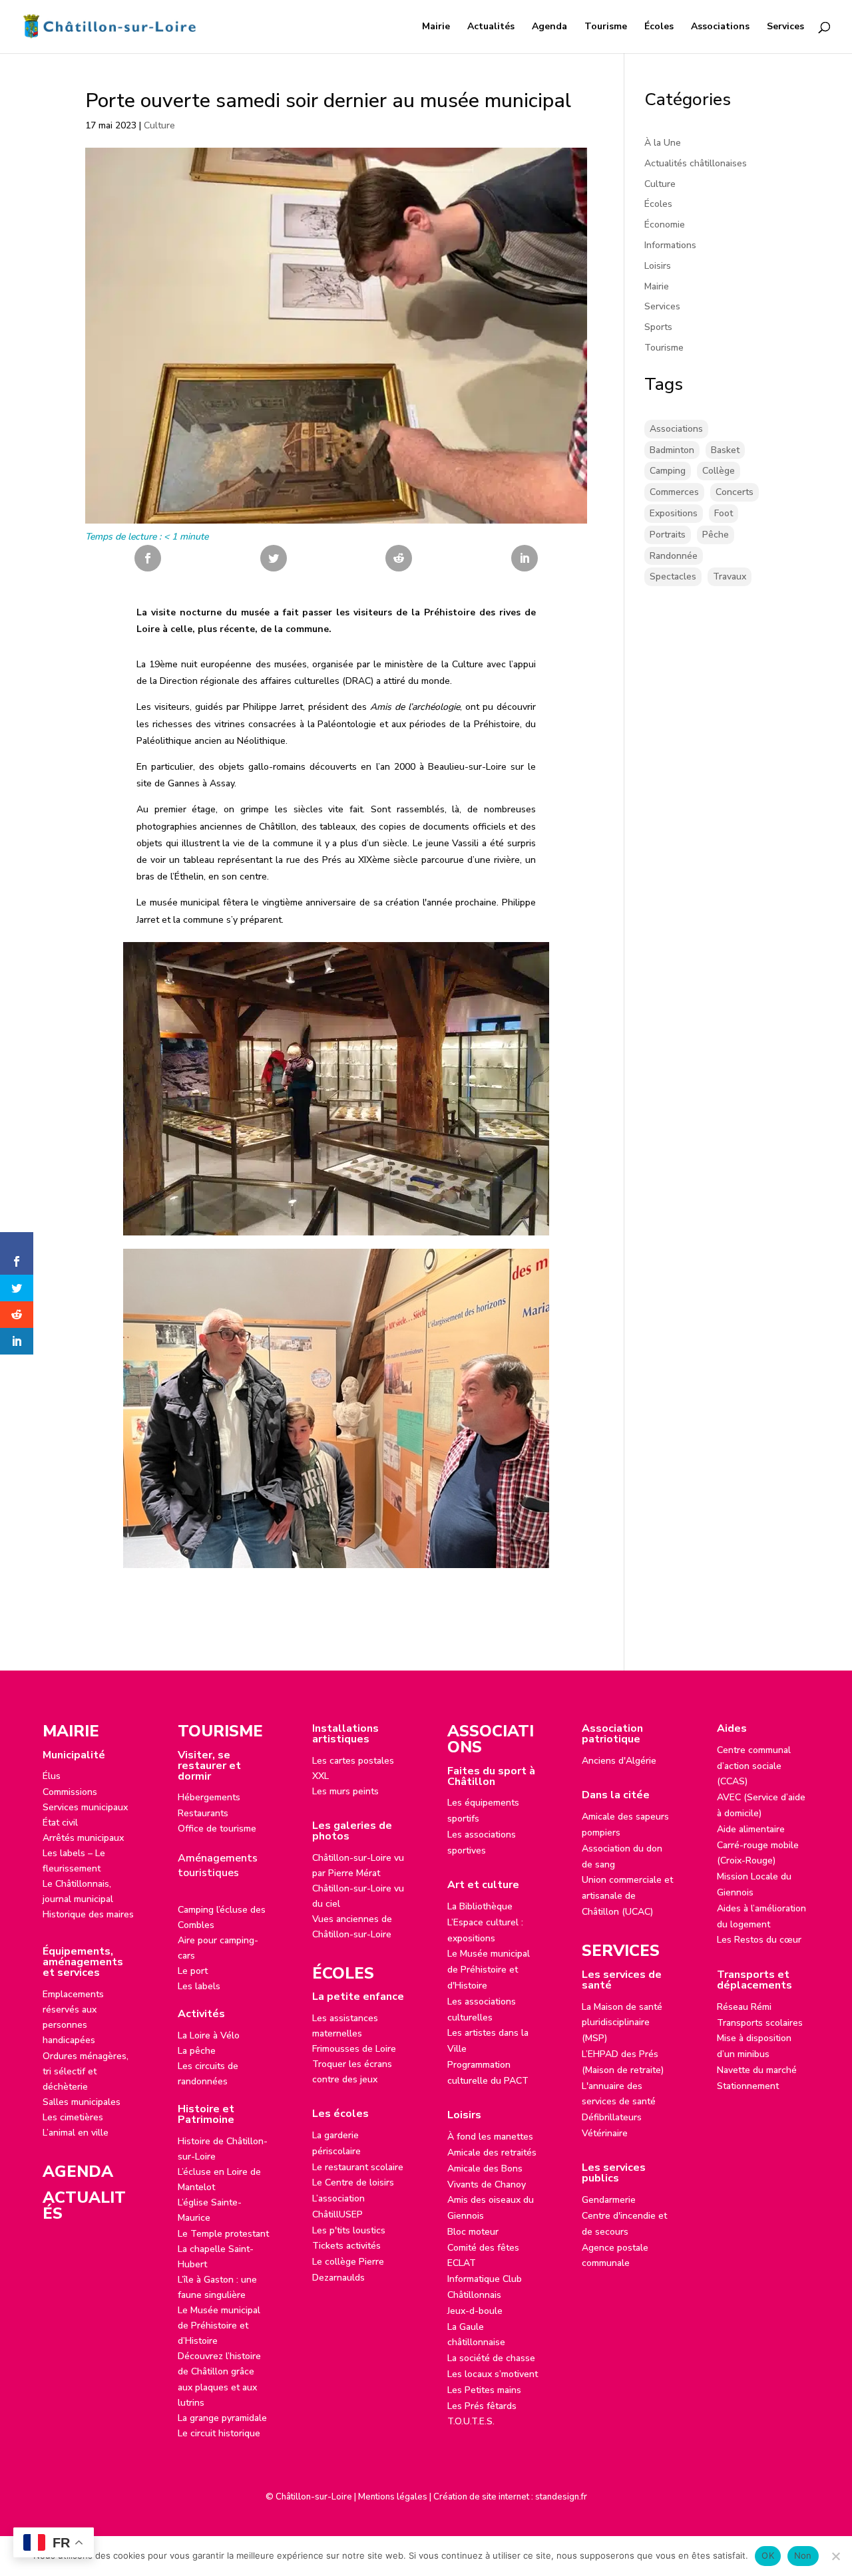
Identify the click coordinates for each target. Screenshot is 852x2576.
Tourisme (606, 27)
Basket (725, 450)
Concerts (735, 492)
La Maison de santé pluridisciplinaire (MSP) (622, 2023)
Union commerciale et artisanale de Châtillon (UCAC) (627, 1896)
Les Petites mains (484, 2390)
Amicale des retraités (492, 2153)
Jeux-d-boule (475, 2311)
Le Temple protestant (223, 2234)
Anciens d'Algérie (619, 1761)
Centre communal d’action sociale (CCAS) (754, 1766)
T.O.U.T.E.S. (471, 2421)
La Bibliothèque (480, 1906)
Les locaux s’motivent (493, 2374)
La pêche (197, 2051)
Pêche (716, 535)
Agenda (549, 27)
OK (768, 2555)
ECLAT (462, 2263)
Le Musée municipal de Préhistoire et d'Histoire (489, 1970)
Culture (159, 125)
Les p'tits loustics (349, 2230)
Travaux (730, 576)
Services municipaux (85, 1807)
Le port (193, 1971)
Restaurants (203, 1813)
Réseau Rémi (744, 2007)
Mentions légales (393, 2497)
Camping (668, 471)
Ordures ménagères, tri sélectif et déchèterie (86, 2071)
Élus (52, 1776)
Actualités (491, 27)
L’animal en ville (76, 2133)
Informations (670, 245)
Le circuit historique (219, 2433)
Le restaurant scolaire (358, 2167)
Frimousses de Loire (354, 2049)
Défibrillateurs (612, 2117)
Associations (720, 27)
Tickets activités (346, 2246)
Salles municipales (82, 2102)
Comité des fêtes (483, 2248)
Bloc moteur (473, 2232)
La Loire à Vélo (209, 2035)
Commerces (674, 492)
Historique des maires (88, 1914)
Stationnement (748, 2086)
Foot (724, 513)
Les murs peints (345, 1791)
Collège (719, 471)
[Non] (835, 2556)
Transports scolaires (760, 2023)
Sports (658, 327)
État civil (60, 1823)
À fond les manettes (490, 2137)
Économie (665, 225)
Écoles (659, 27)
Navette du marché (757, 2070)
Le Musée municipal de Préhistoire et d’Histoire (219, 2326)
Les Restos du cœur (759, 1940)
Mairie (436, 27)
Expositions (674, 513)
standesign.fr (561, 2497)
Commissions (70, 1792)
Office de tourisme (217, 1829)
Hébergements (209, 1797)
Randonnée (674, 556)
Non (803, 2555)
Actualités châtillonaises (696, 163)
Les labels (199, 1986)
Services (785, 27)
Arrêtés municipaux (83, 1838)
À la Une (663, 143)
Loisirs (658, 266)
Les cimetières (73, 2117)
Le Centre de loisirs (353, 2182)
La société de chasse (491, 2358)
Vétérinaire (605, 2133)
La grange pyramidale (222, 2418)
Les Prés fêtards (482, 2406)
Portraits (668, 535)
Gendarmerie (609, 2200)
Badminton (672, 450)
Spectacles (673, 576)
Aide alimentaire (751, 1829)
